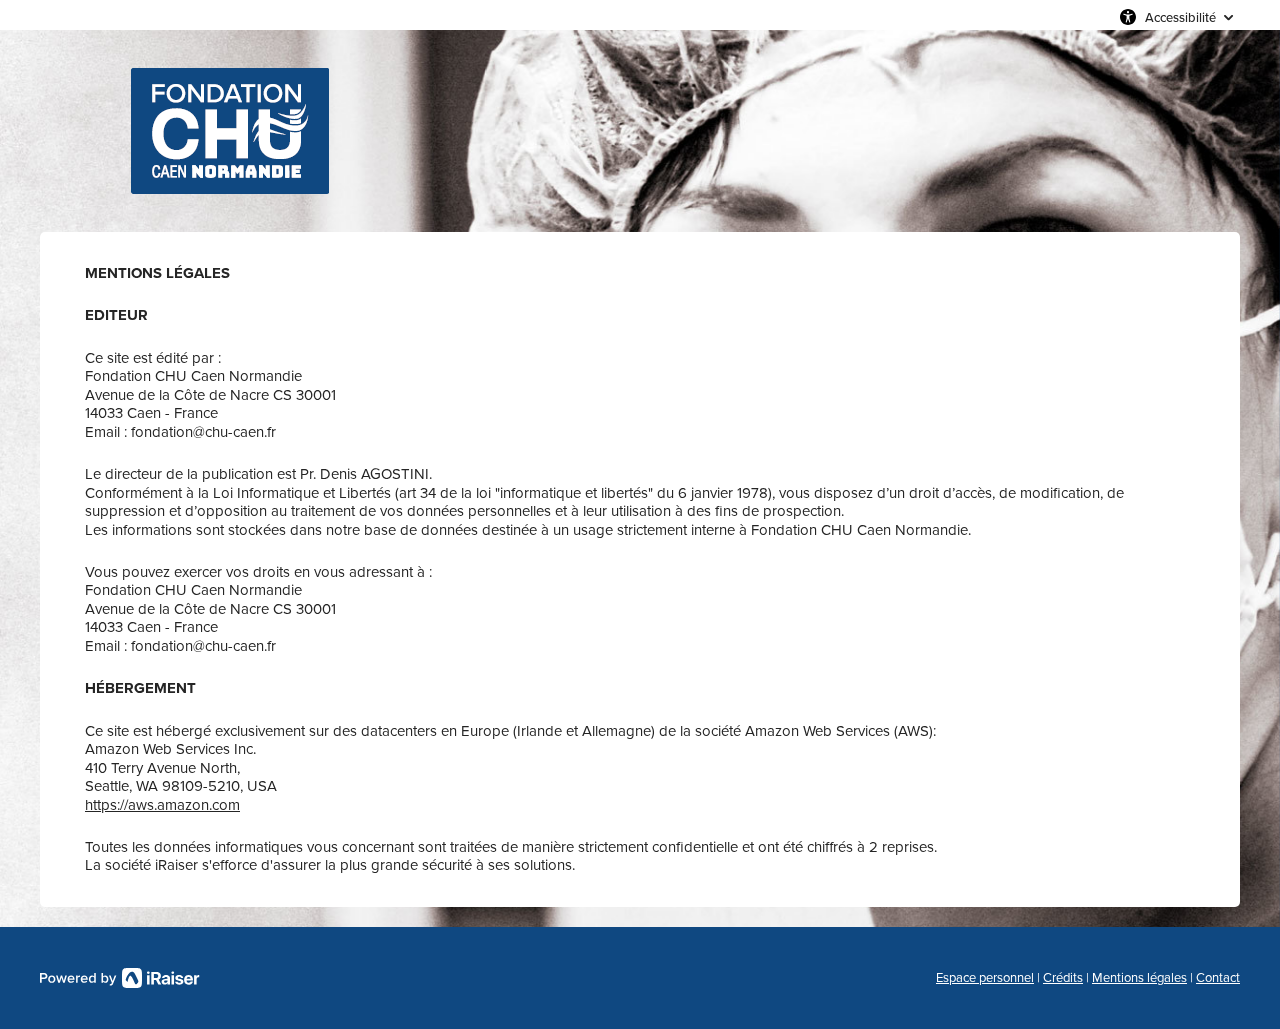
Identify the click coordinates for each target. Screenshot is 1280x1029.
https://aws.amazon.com (162, 805)
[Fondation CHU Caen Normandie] (230, 131)
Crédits (1063, 977)
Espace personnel (985, 977)
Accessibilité (1180, 17)
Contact (1218, 977)
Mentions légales (1139, 977)
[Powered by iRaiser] (120, 978)
